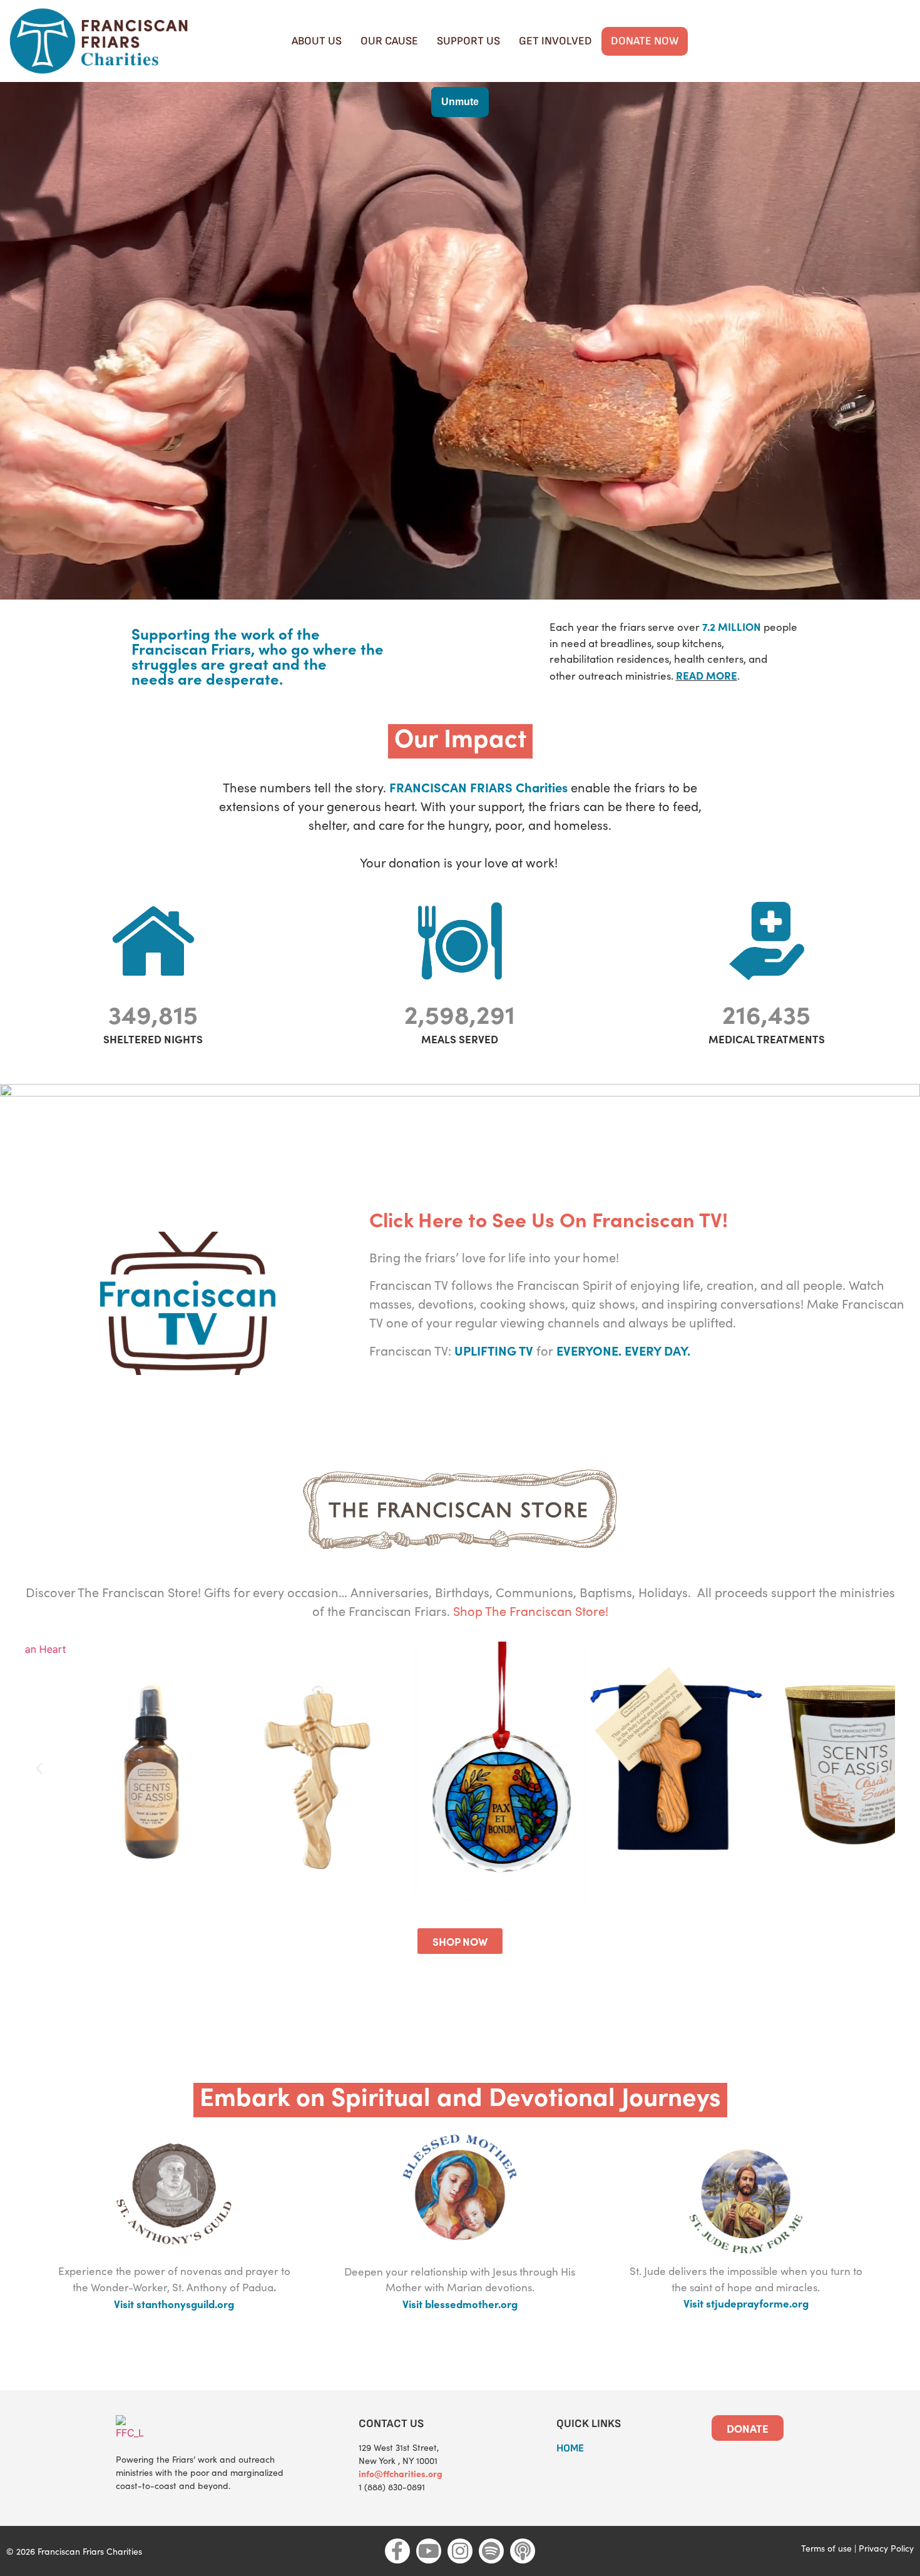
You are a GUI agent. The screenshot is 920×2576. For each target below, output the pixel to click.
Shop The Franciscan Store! (531, 1611)
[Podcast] (523, 2551)
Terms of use (826, 2548)
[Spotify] (491, 2551)
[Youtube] (429, 2551)
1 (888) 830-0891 (392, 2487)
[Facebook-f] (397, 2551)
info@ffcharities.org (401, 2473)
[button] (39, 1768)
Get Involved (555, 41)
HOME (570, 2448)
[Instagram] (460, 2551)
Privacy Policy (886, 2548)
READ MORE (707, 675)
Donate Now (645, 41)
